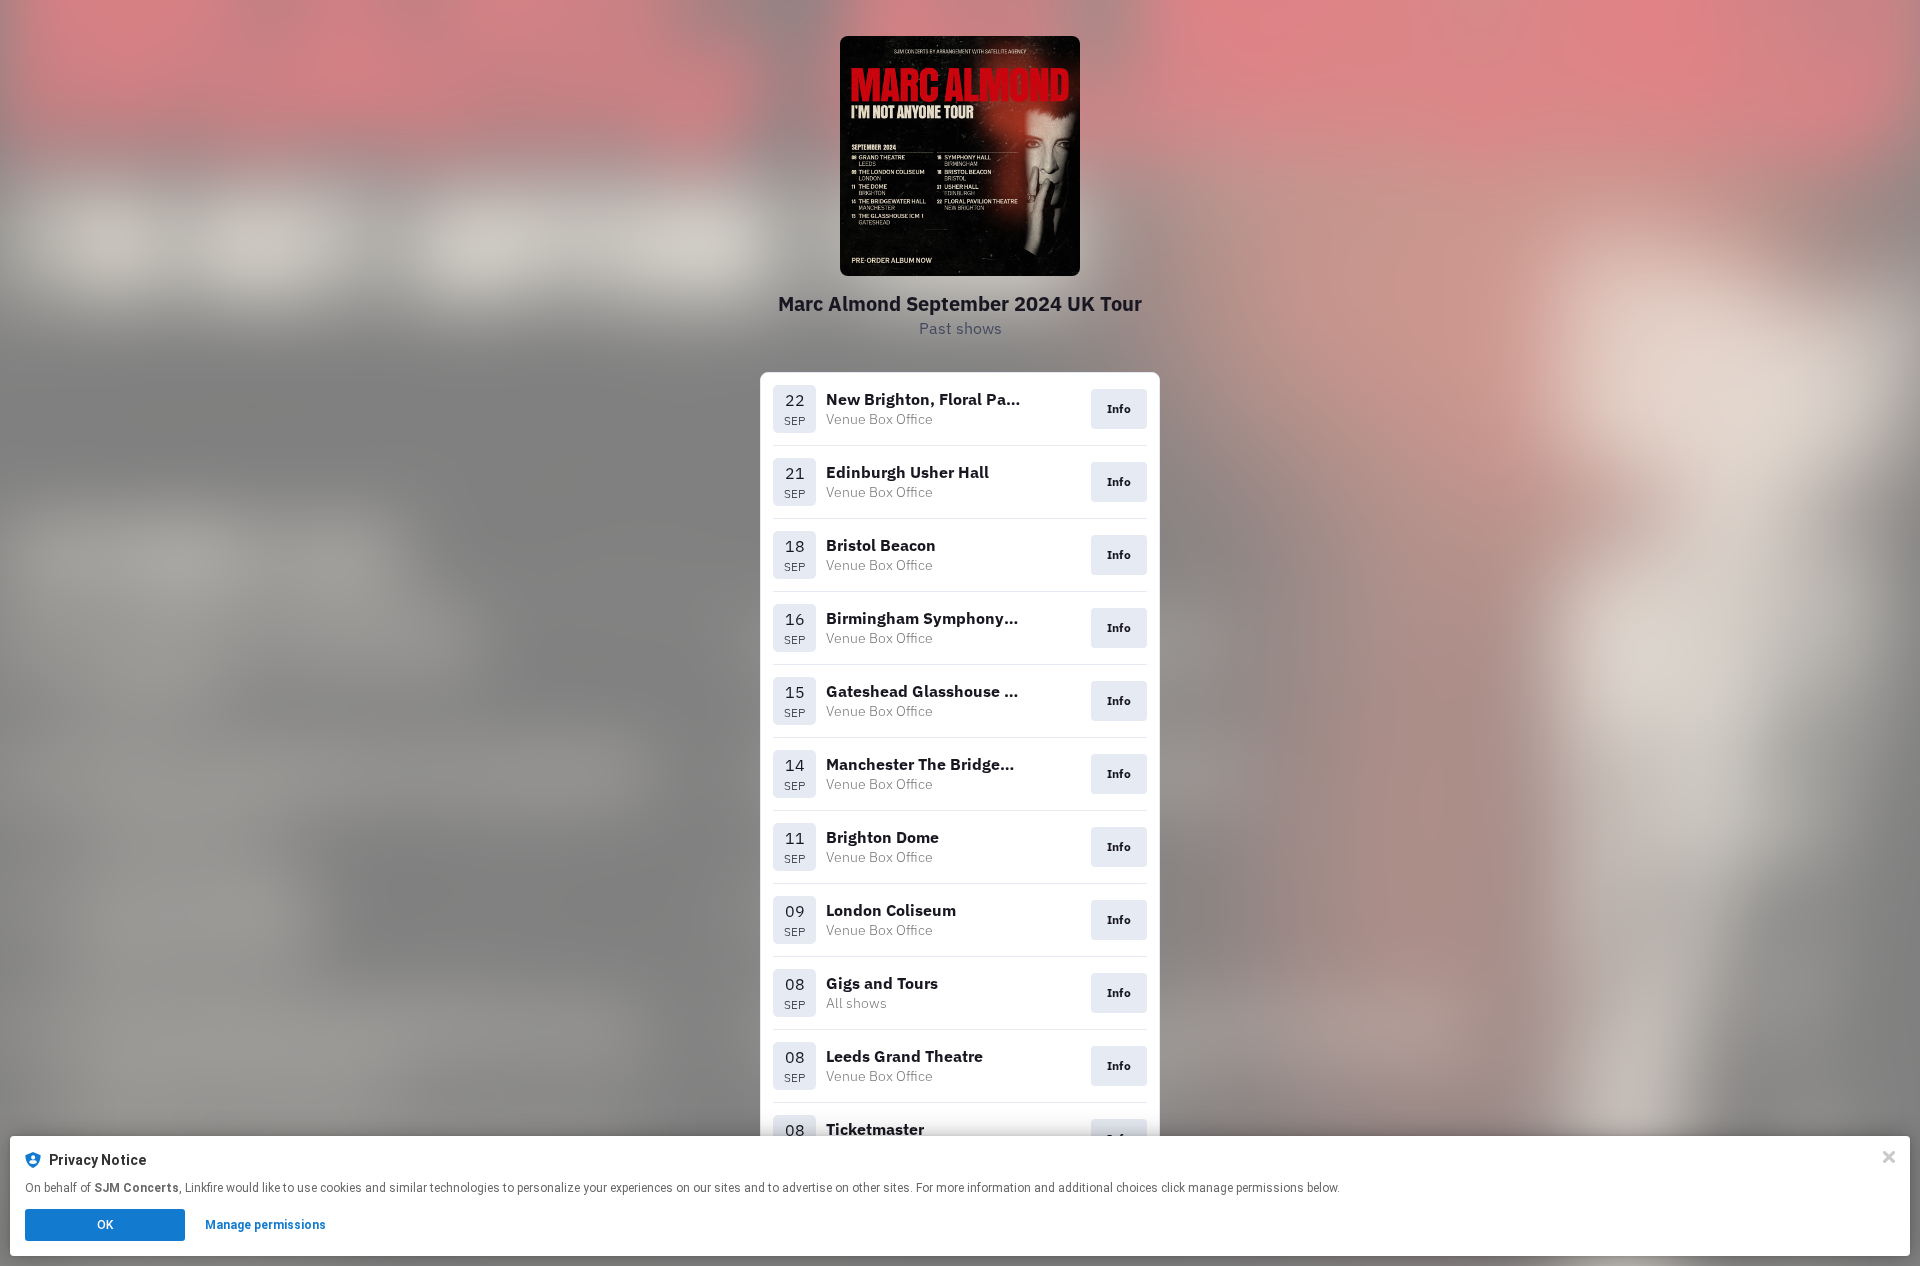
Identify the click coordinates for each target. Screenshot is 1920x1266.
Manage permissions (265, 1225)
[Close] (1889, 1157)
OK (105, 1225)
